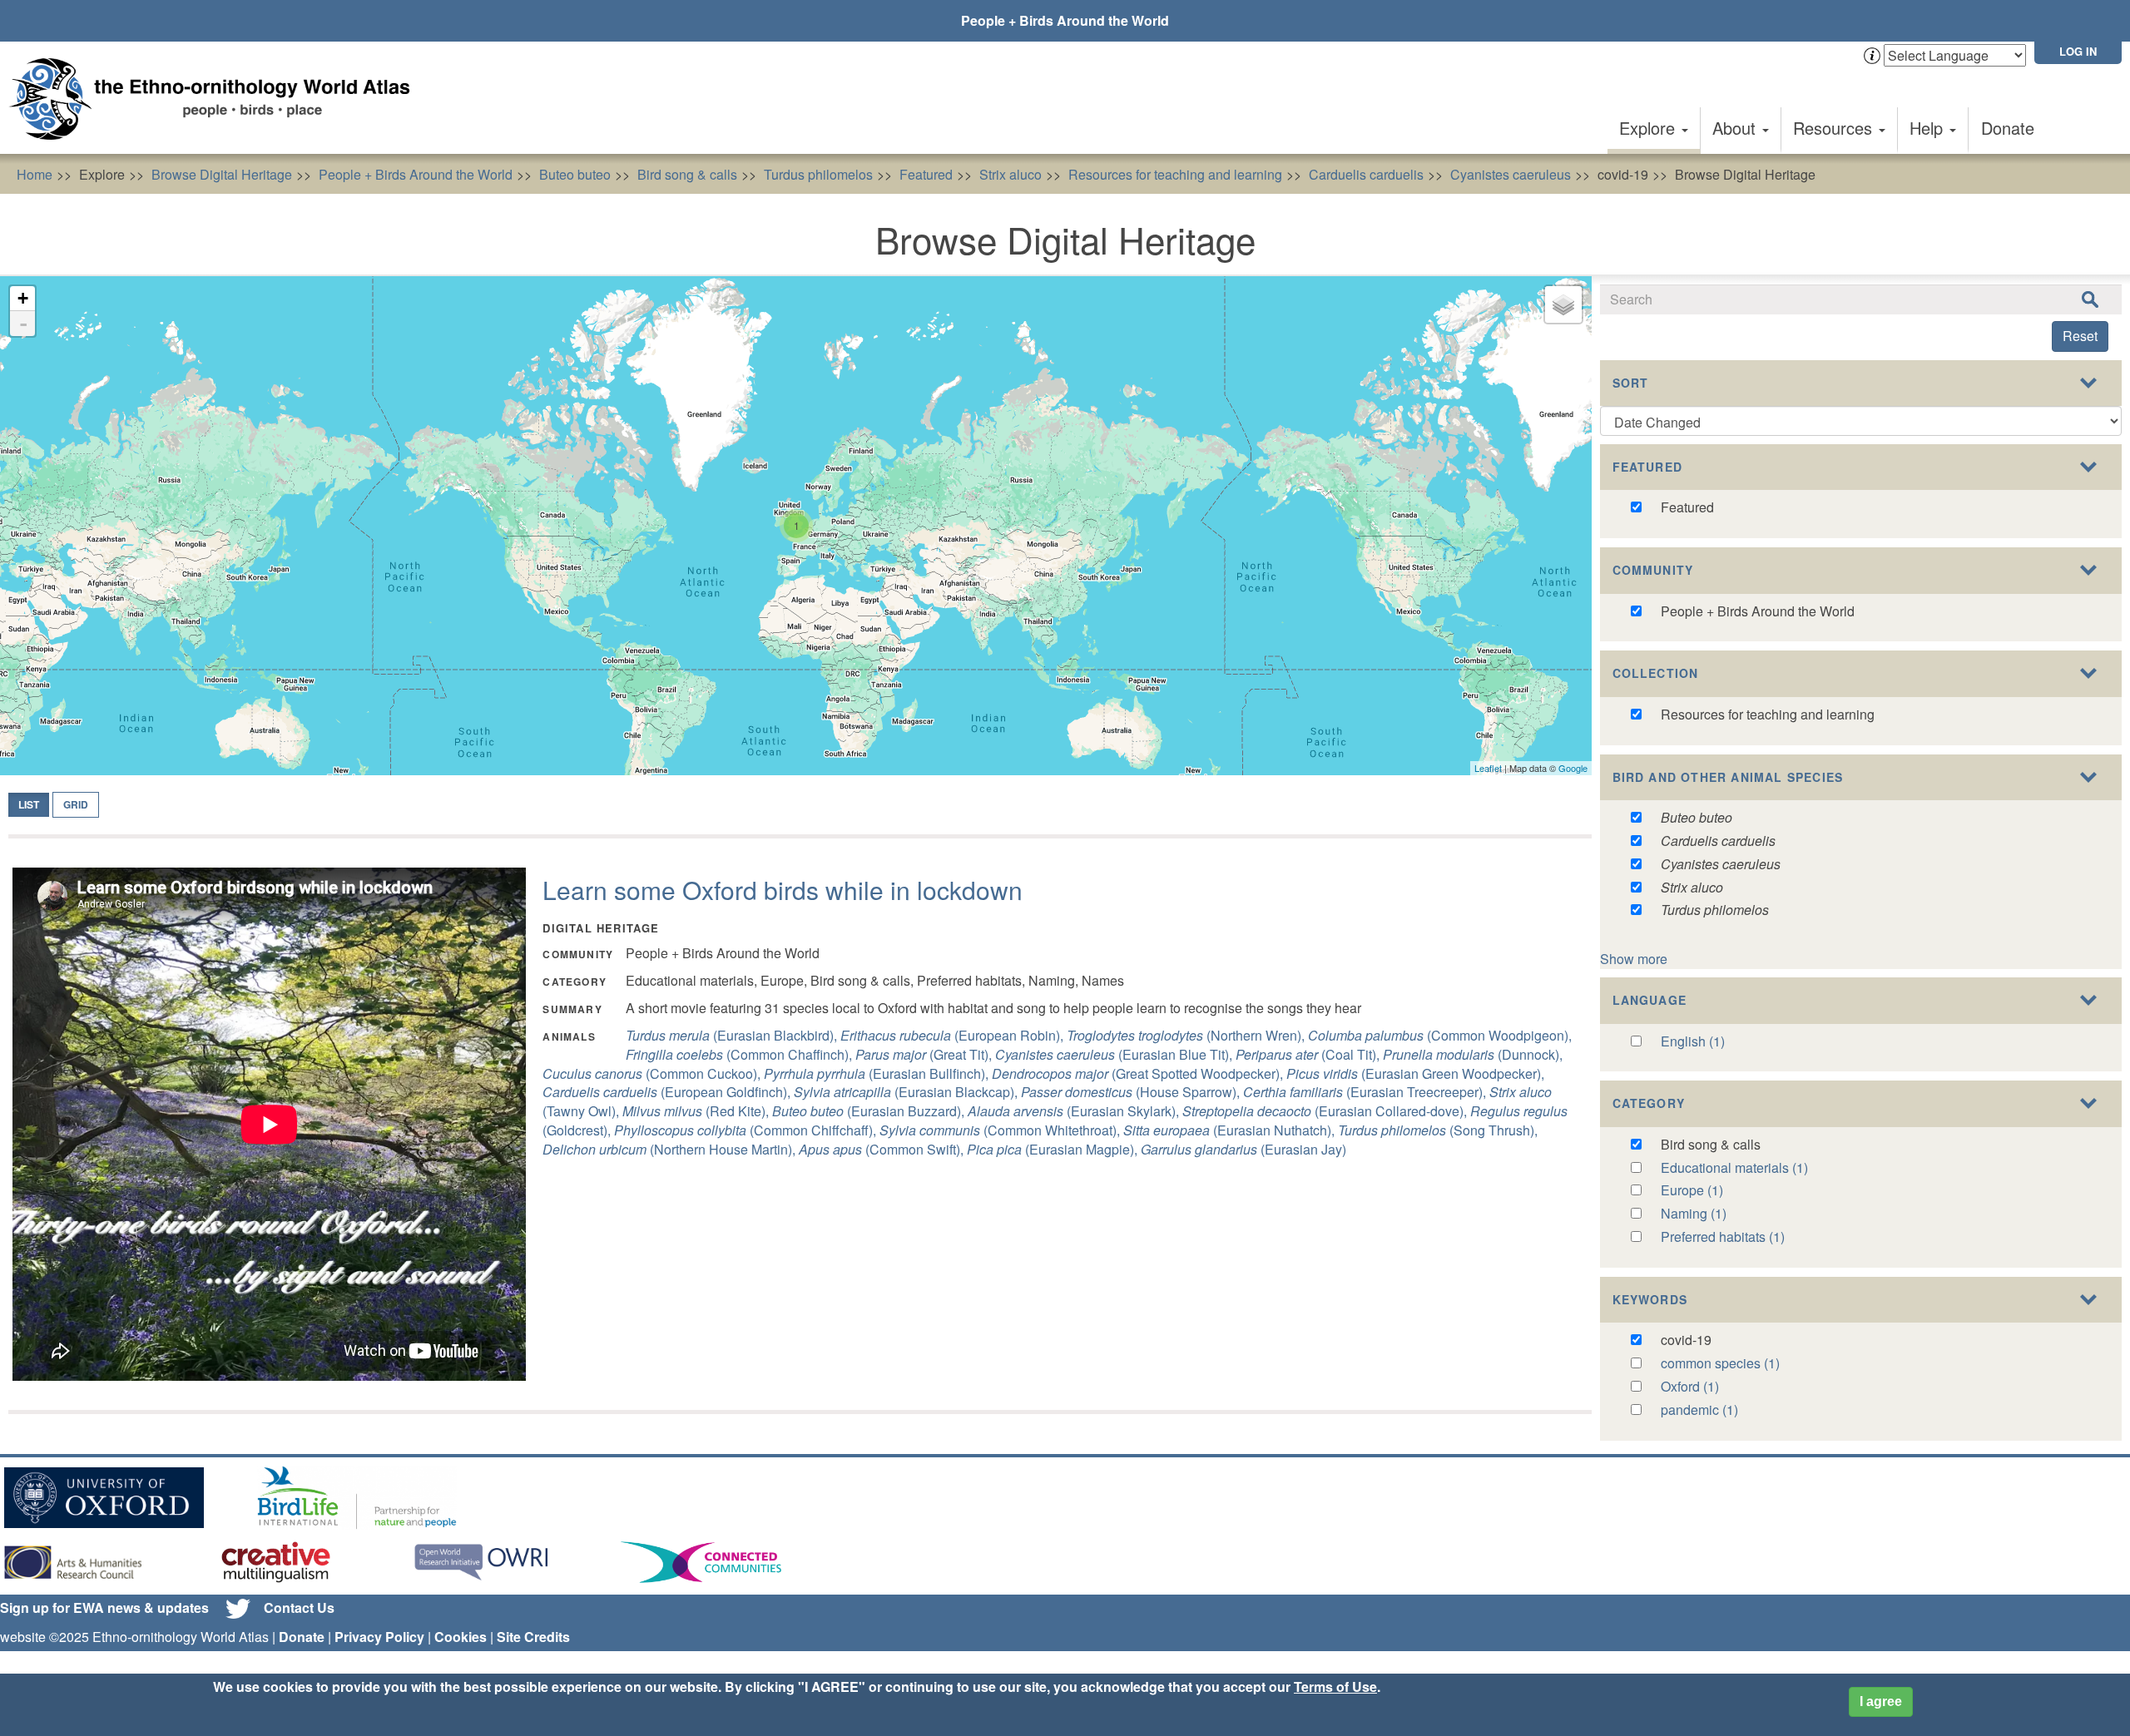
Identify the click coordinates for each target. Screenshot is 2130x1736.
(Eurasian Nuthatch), (1231, 1130)
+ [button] (23, 298)
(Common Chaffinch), (741, 1054)
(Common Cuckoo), (653, 1073)
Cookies (461, 1637)
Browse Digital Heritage (222, 174)
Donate (2008, 128)
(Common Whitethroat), (1001, 1130)
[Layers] (1563, 304)
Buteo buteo (575, 174)
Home (35, 174)
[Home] (216, 99)
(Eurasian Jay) (1243, 1149)
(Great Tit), (925, 1054)
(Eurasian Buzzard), (870, 1111)
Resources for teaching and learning (1175, 174)
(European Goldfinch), (668, 1092)
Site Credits (533, 1637)
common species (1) (1720, 1363)
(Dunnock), (1473, 1054)
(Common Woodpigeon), (1440, 1035)
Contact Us (299, 1607)
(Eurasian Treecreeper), (1366, 1092)
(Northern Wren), (1187, 1035)
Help (1929, 128)
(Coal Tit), (1309, 1054)
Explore (1650, 128)
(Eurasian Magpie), (1054, 1149)
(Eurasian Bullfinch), (878, 1073)
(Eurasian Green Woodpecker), (1415, 1073)
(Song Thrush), (1438, 1130)
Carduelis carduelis (1366, 174)
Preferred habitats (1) (1723, 1236)
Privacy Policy (379, 1637)
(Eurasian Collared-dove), (1326, 1111)
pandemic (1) (1699, 1410)
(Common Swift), (883, 1149)
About (1736, 128)
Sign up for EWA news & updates (104, 1607)
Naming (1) (1694, 1213)
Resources (1835, 128)
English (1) (1693, 1041)
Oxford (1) (1690, 1386)
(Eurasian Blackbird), (733, 1035)
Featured (926, 174)
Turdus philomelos (818, 174)
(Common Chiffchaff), (747, 1130)
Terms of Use (1335, 1687)
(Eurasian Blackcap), (907, 1092)
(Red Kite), (697, 1111)
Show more (1634, 959)
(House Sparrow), (1132, 1092)
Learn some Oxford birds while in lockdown (783, 890)
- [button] (23, 324)
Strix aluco (1011, 174)
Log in (2078, 51)
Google (1573, 768)
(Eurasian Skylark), (1075, 1111)
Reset (2080, 336)
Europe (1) (1692, 1190)
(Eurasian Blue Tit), (1115, 1054)
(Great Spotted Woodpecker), (1139, 1073)
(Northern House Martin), (671, 1149)
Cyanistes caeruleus (1511, 174)
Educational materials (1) (1734, 1167)
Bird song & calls (687, 174)
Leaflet (1488, 768)
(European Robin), (954, 1035)
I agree (1881, 1701)
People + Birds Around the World (1065, 20)
